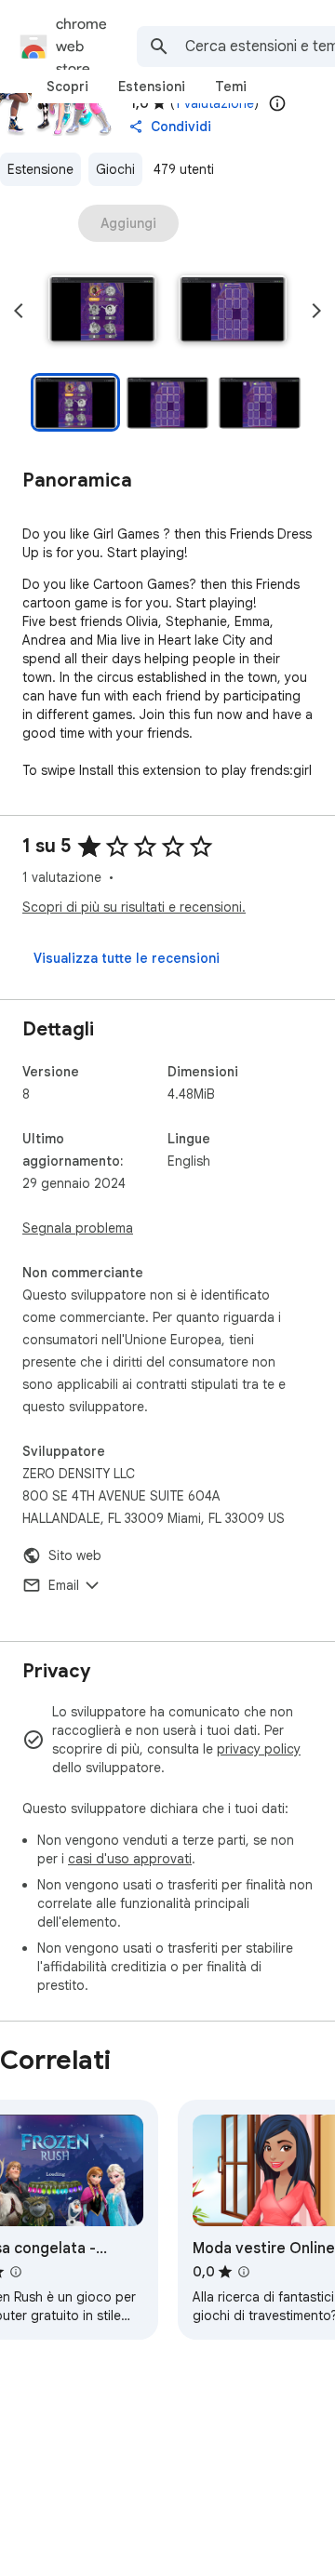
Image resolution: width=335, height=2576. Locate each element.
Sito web (75, 1555)
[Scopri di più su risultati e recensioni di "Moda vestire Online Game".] (244, 2272)
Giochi (115, 169)
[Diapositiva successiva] (316, 311)
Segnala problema (78, 1228)
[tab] (67, 87)
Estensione (40, 169)
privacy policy (259, 1749)
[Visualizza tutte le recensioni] (127, 958)
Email (64, 1585)
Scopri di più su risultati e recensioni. (134, 907)
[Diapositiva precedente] (19, 311)
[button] (102, 311)
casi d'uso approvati (130, 1859)
